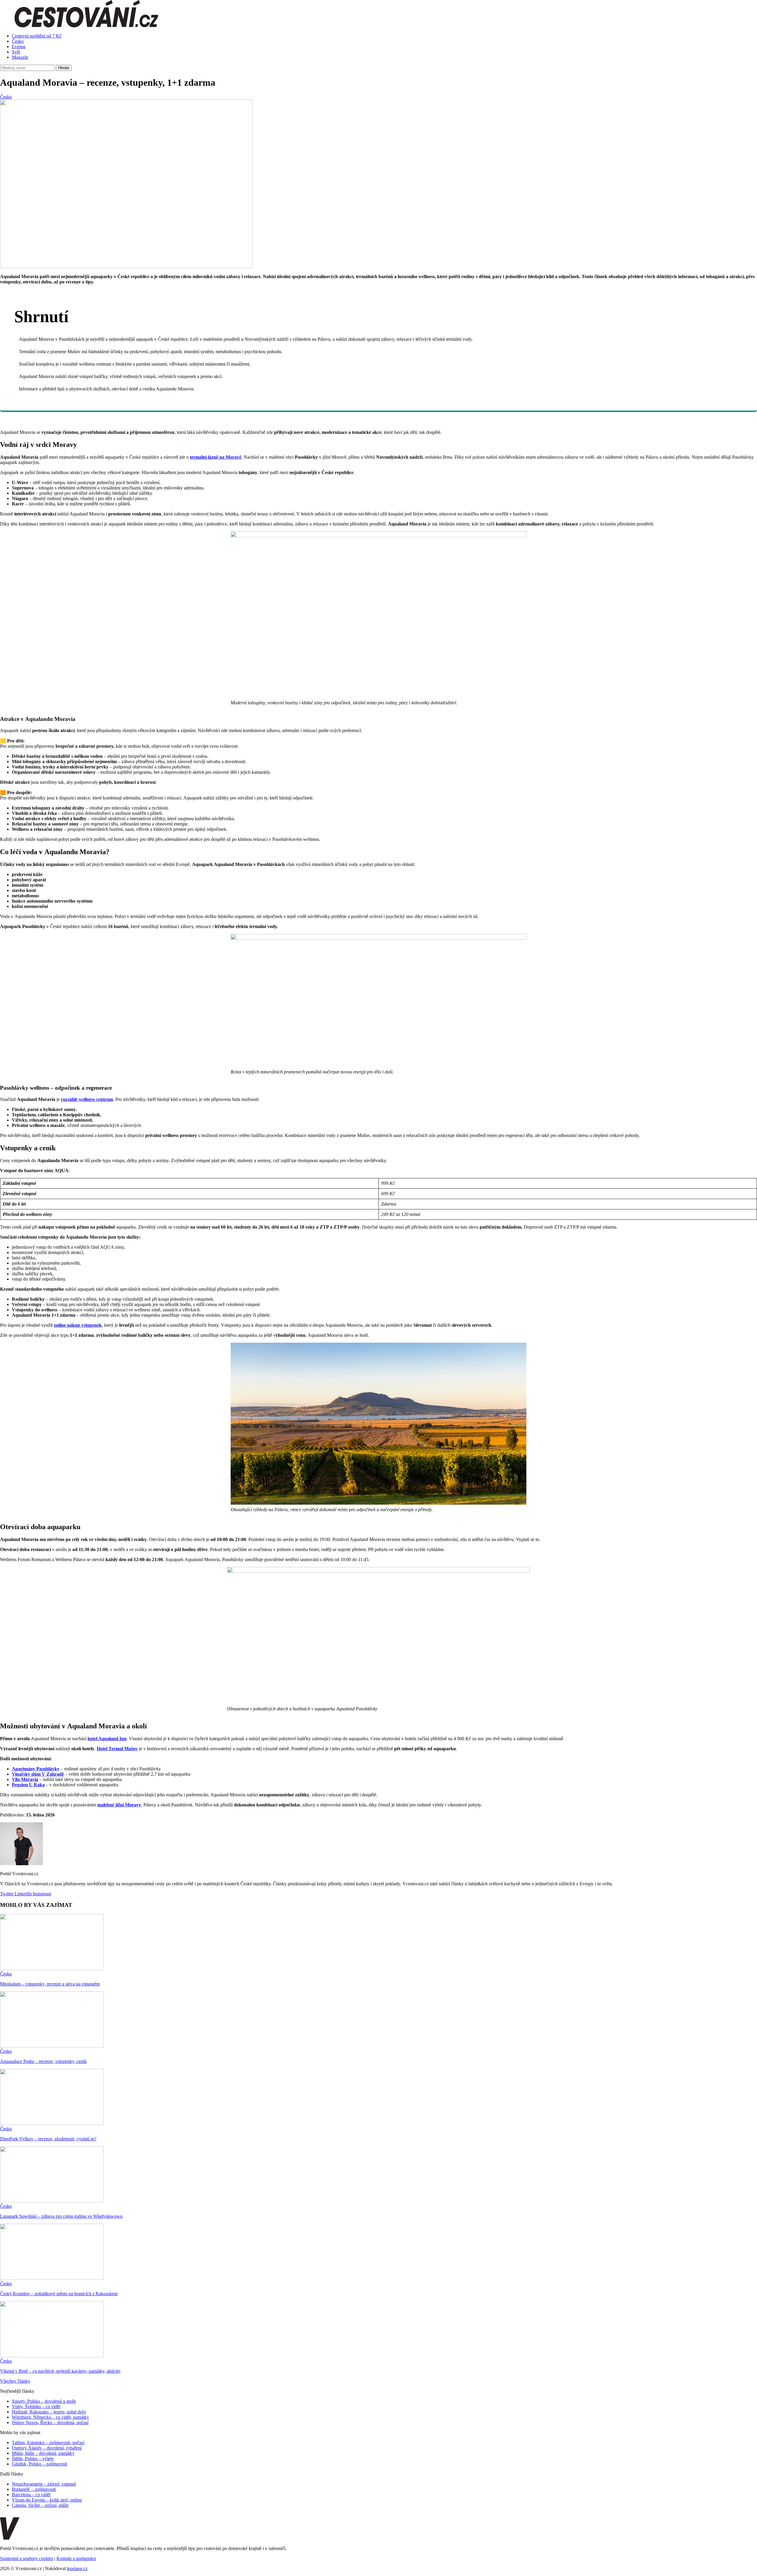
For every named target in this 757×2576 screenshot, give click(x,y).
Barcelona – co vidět (31, 2495)
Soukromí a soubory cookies (27, 2558)
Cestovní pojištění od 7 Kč (37, 36)
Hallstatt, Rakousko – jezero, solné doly (49, 2412)
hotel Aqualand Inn (107, 1739)
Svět (16, 52)
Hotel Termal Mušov (117, 1749)
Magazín (20, 57)
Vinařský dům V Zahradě (38, 1774)
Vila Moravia (25, 1779)
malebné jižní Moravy (119, 1805)
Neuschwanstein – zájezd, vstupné (44, 2484)
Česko (18, 41)
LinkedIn (22, 1894)
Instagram (41, 1894)
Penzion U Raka (28, 1785)
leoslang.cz (77, 2568)
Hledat (64, 68)
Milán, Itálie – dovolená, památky (43, 2453)
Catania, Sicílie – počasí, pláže (40, 2505)
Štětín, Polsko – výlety (33, 2459)
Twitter (7, 1894)
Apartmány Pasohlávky (36, 1769)
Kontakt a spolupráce (76, 2558)
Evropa (19, 47)
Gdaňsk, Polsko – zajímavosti (39, 2464)
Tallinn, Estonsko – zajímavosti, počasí (48, 2443)
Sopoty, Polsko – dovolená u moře (44, 2401)
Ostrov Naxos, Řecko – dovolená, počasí (50, 2422)
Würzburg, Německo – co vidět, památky (50, 2417)
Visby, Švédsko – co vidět (36, 2407)
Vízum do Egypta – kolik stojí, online (47, 2500)
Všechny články (15, 2381)
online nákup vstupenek (78, 1325)
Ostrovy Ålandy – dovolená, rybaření (47, 2448)
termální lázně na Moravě (216, 457)
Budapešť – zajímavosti (34, 2489)
